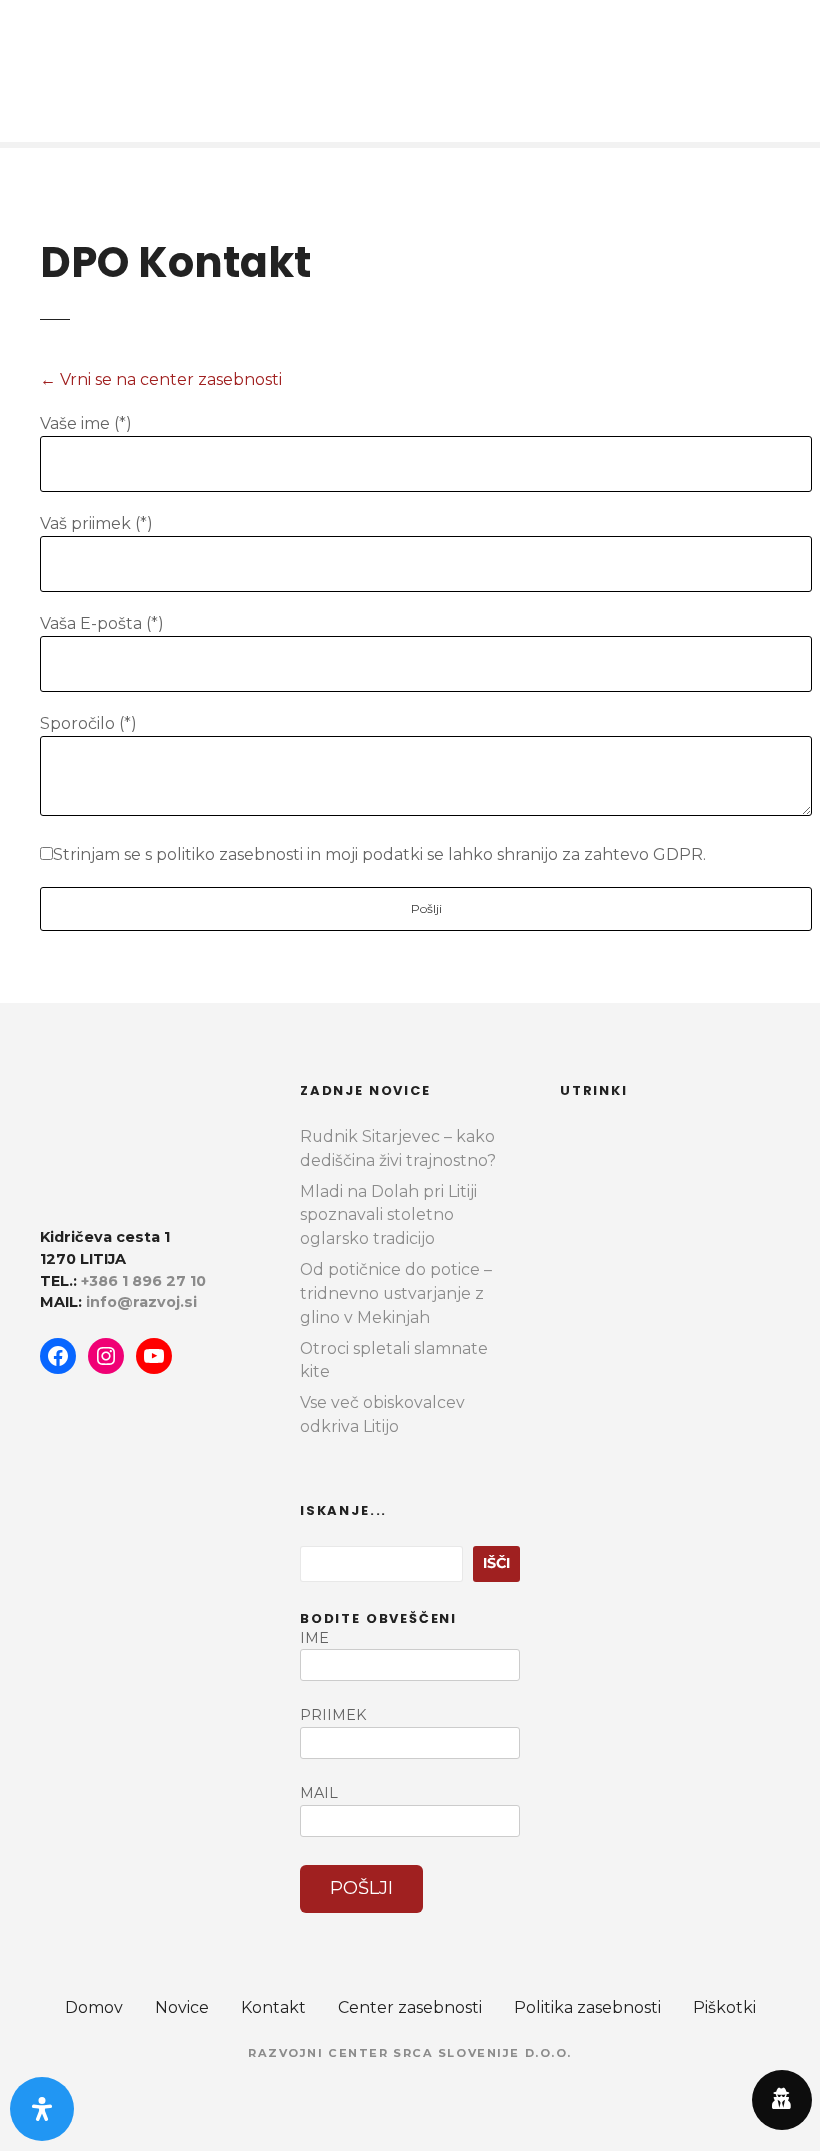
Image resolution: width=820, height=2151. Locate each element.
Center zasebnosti (410, 2007)
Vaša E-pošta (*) (102, 623)
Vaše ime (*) (86, 423)
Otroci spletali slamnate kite (394, 1360)
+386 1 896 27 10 (143, 1281)
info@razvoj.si (141, 1302)
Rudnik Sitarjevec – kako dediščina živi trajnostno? (398, 1148)
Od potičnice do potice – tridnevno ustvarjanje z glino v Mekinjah (396, 1293)
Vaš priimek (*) (96, 523)
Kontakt (273, 2007)
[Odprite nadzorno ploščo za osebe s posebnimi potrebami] (42, 2109)
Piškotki (724, 2007)
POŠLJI (361, 1888)
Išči (496, 1563)
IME (314, 1638)
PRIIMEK (333, 1715)
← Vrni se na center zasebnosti (161, 379)
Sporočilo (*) (88, 723)
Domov (94, 2007)
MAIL (319, 1793)
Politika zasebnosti (587, 2007)
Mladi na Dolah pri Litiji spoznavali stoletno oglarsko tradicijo (388, 1215)
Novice (182, 2007)
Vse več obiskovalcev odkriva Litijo (382, 1414)
